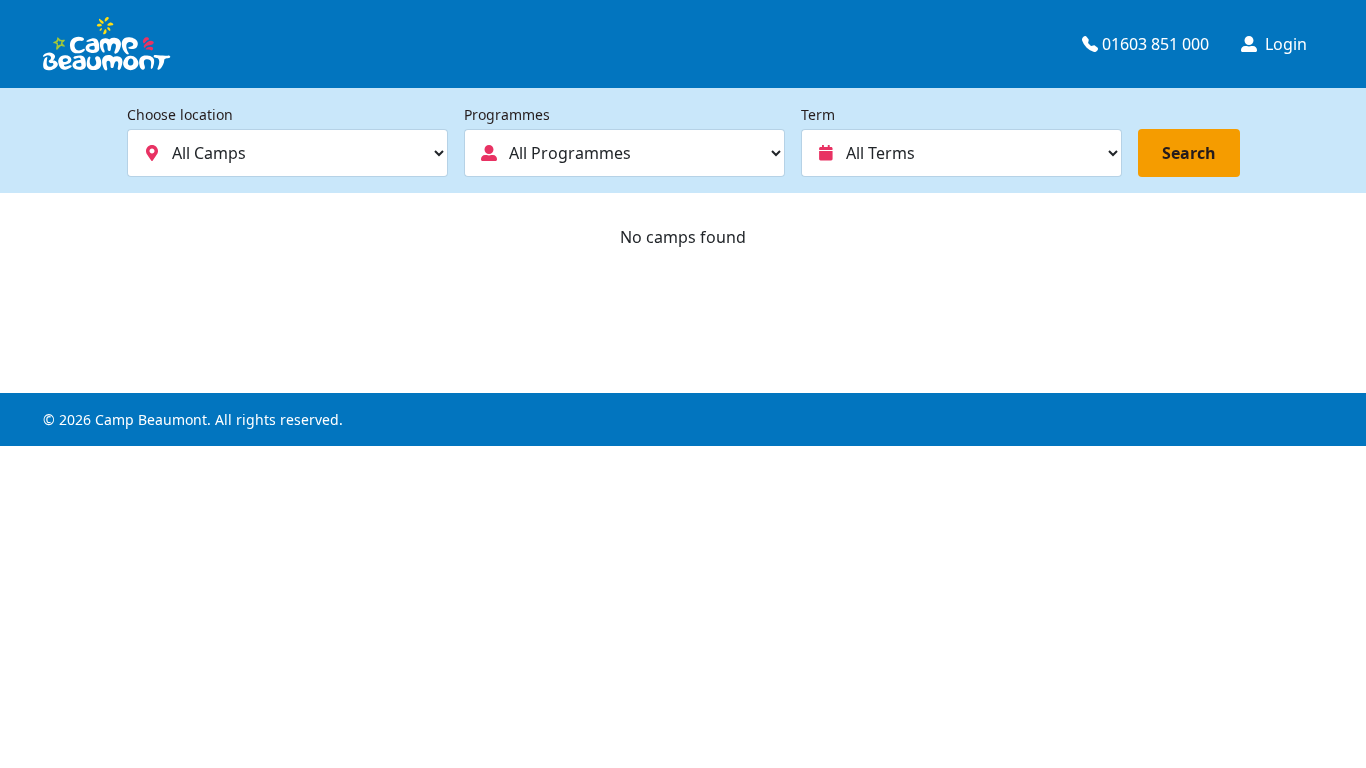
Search (1189, 153)
